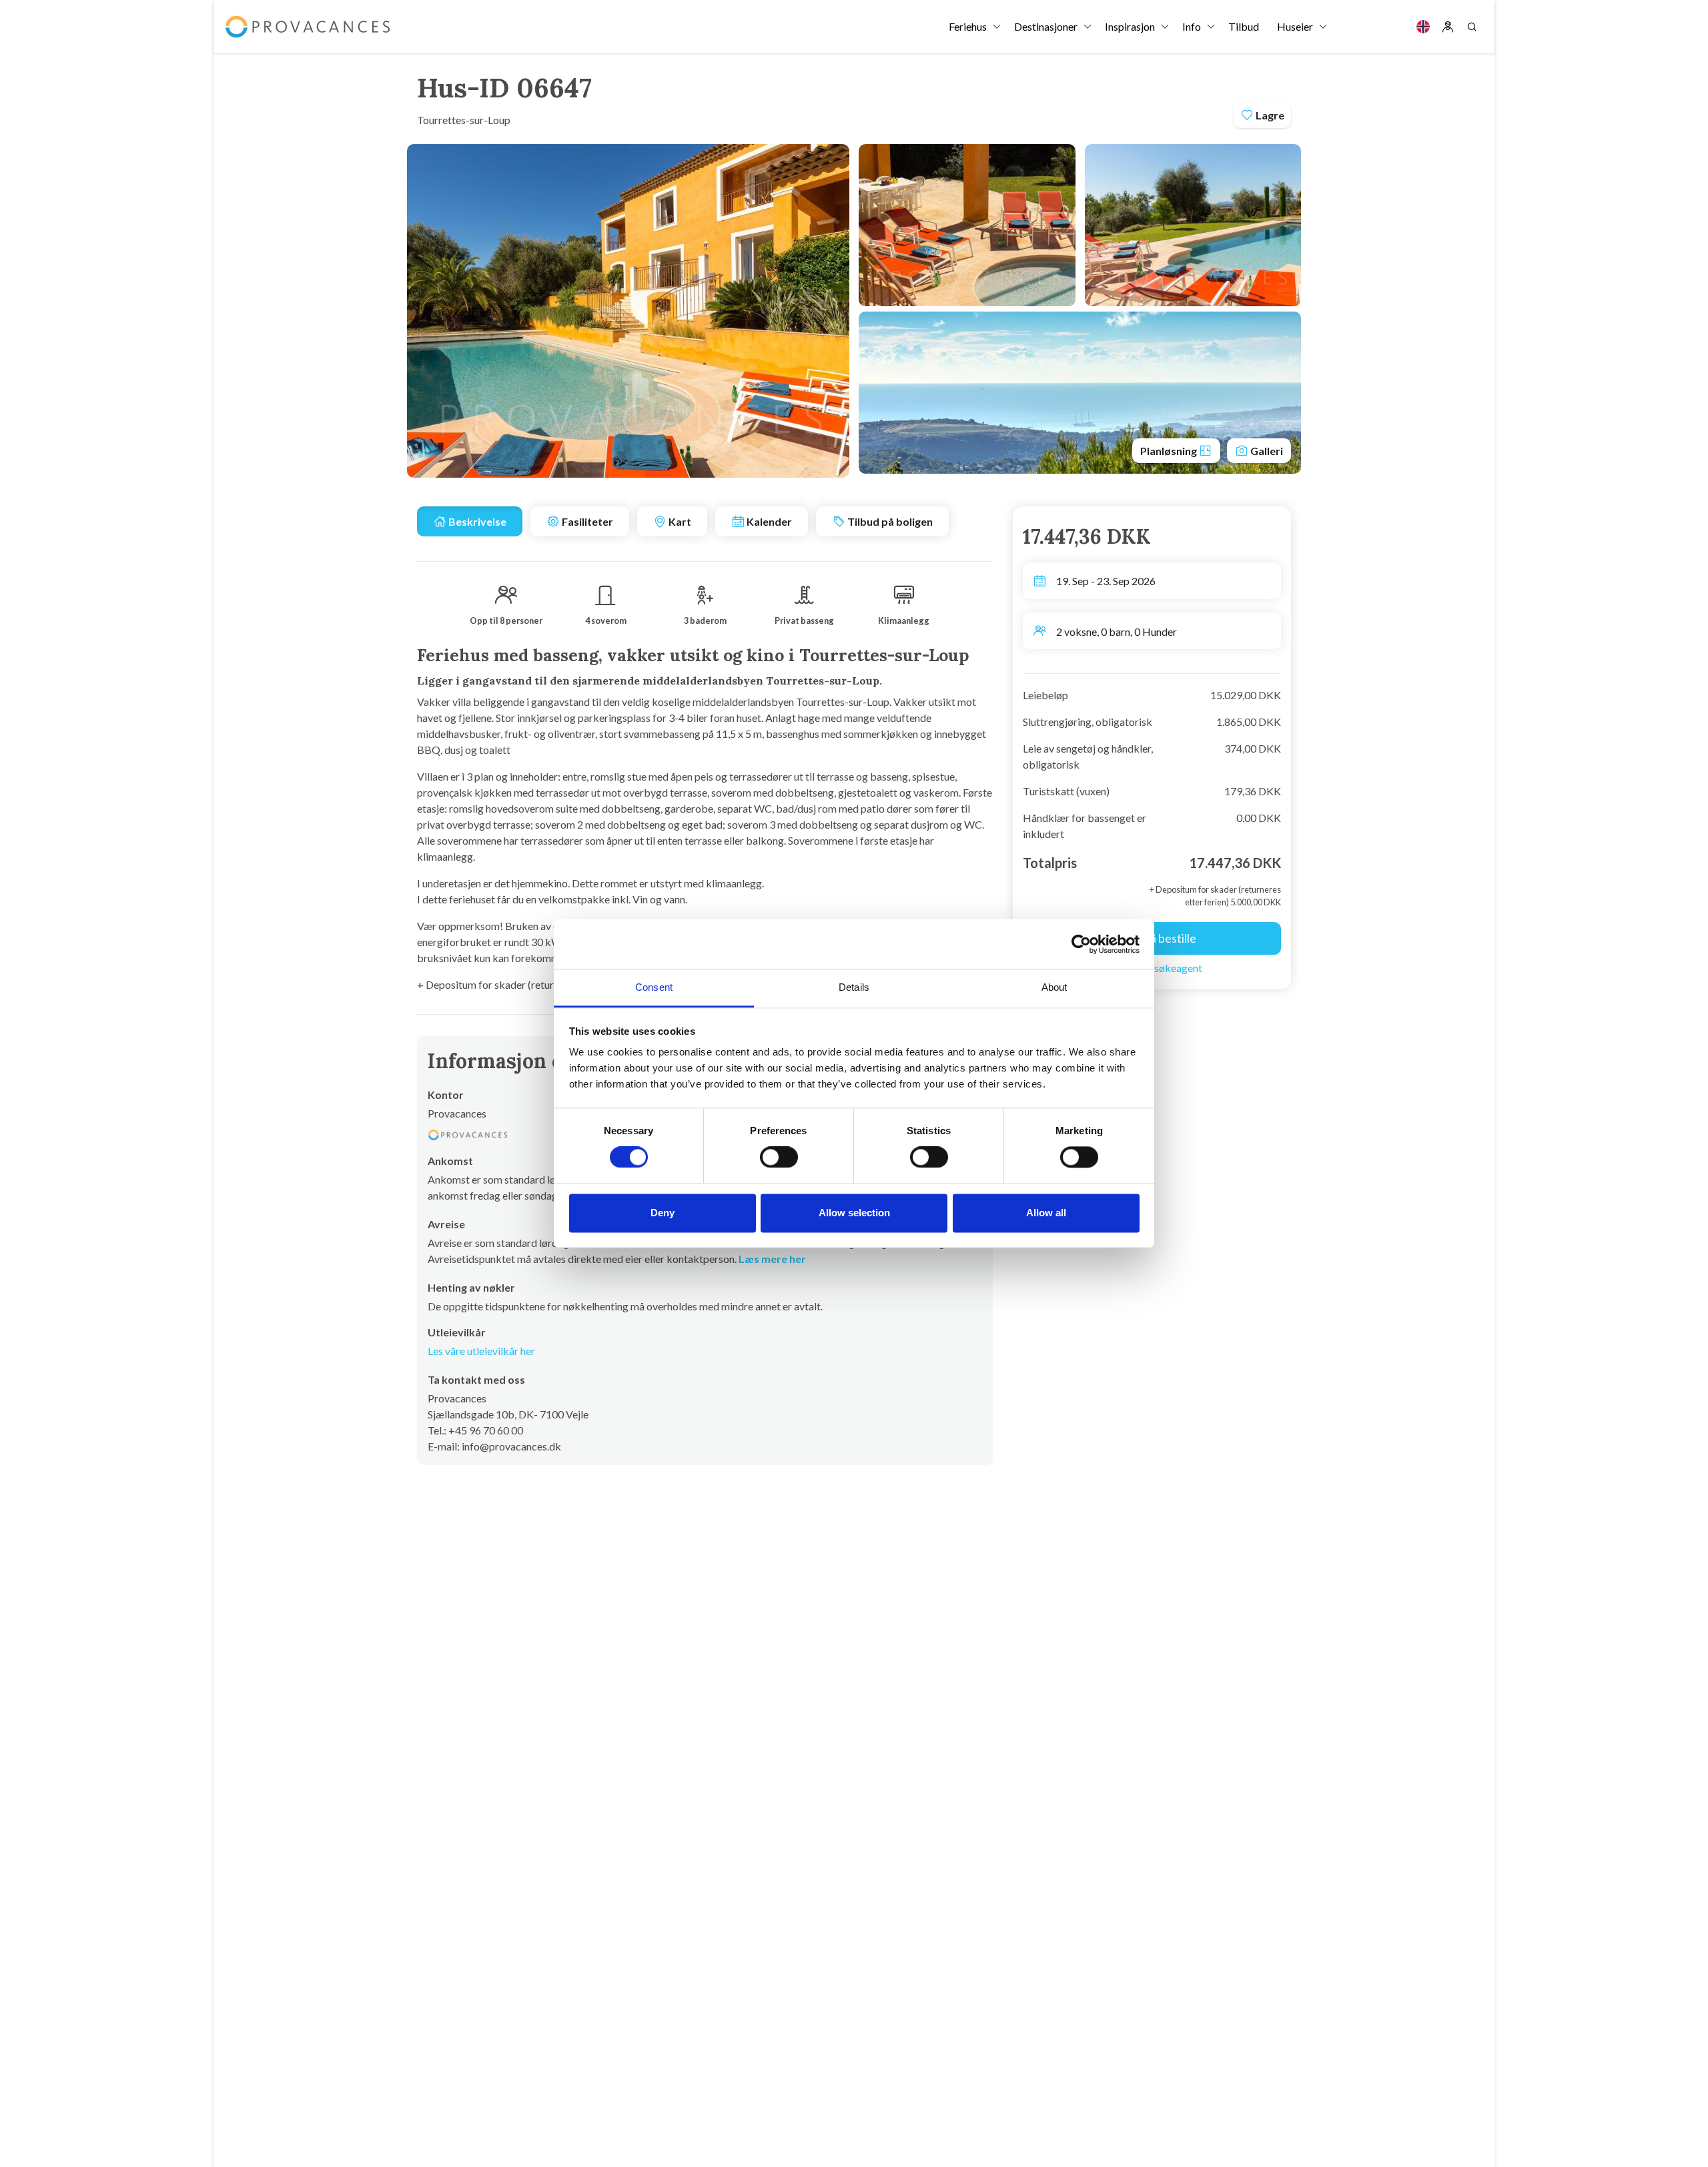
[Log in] (1448, 27)
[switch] (779, 1158)
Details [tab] (854, 987)
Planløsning (1170, 451)
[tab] (470, 521)
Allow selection (854, 1213)
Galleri (1266, 451)
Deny (663, 1213)
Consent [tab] (654, 987)
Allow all (1046, 1213)
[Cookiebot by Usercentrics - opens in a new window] (1081, 944)
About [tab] (1054, 987)
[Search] (1472, 27)
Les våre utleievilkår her (481, 1351)
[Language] (1423, 27)
